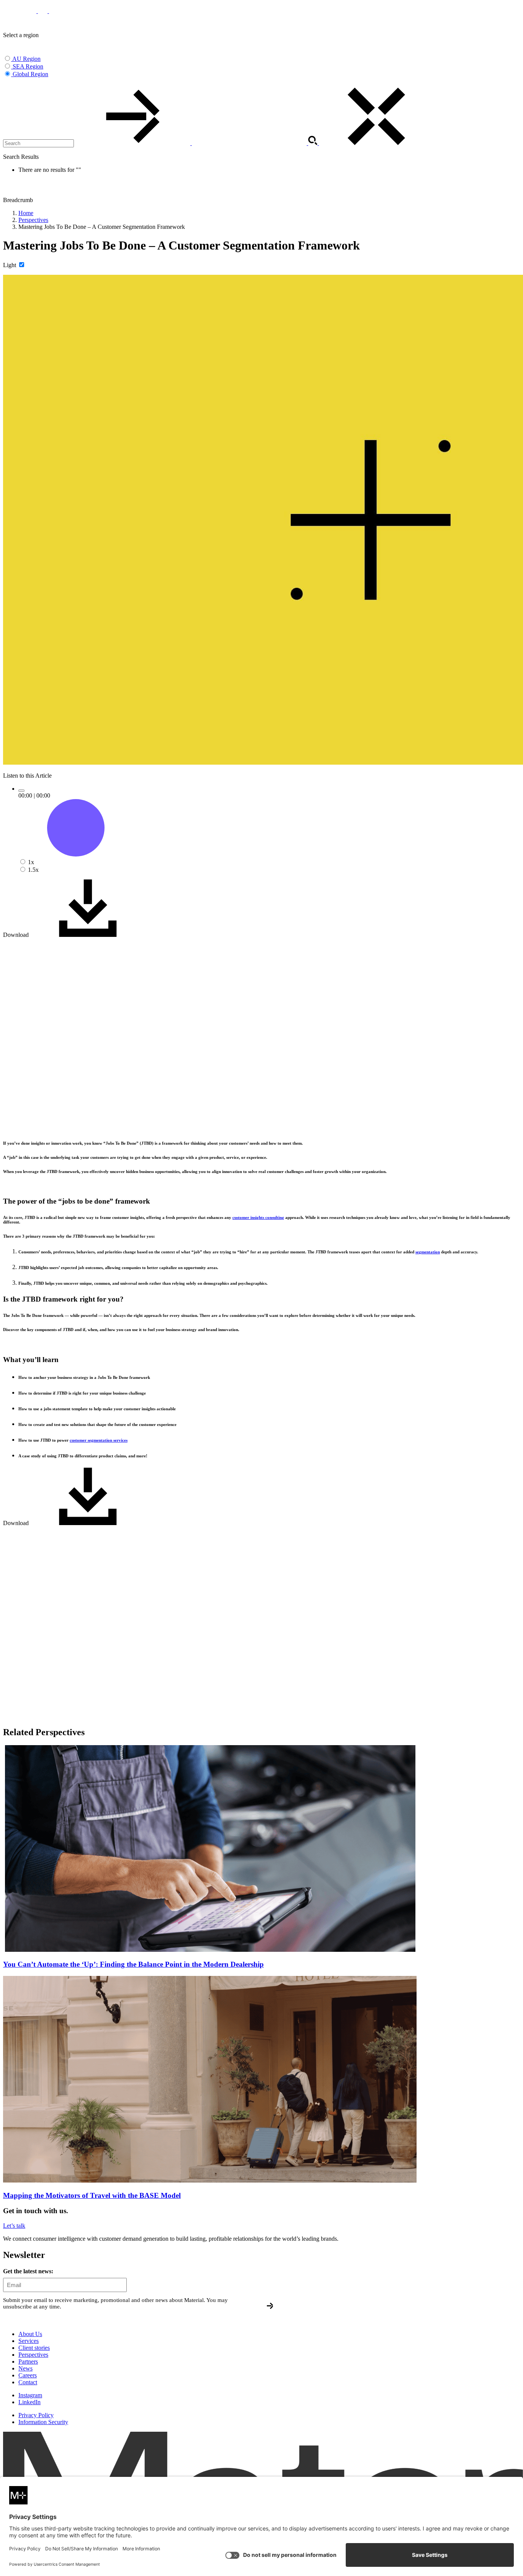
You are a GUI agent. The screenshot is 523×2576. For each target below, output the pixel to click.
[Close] (376, 143)
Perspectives (33, 220)
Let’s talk (14, 2226)
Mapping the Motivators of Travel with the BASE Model (92, 2195)
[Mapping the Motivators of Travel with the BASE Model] (210, 2180)
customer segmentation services (99, 1440)
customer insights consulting (258, 1217)
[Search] (192, 143)
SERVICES (16, 18)
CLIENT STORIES (96, 18)
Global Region (30, 74)
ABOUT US (131, 18)
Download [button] (17, 935)
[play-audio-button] (21, 791)
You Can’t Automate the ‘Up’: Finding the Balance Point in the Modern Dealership (133, 1964)
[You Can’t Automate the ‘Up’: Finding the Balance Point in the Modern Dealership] (210, 1950)
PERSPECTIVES (55, 18)
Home (26, 213)
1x (31, 862)
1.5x (33, 870)
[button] (8, 84)
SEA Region (28, 66)
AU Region (26, 59)
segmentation (428, 1252)
